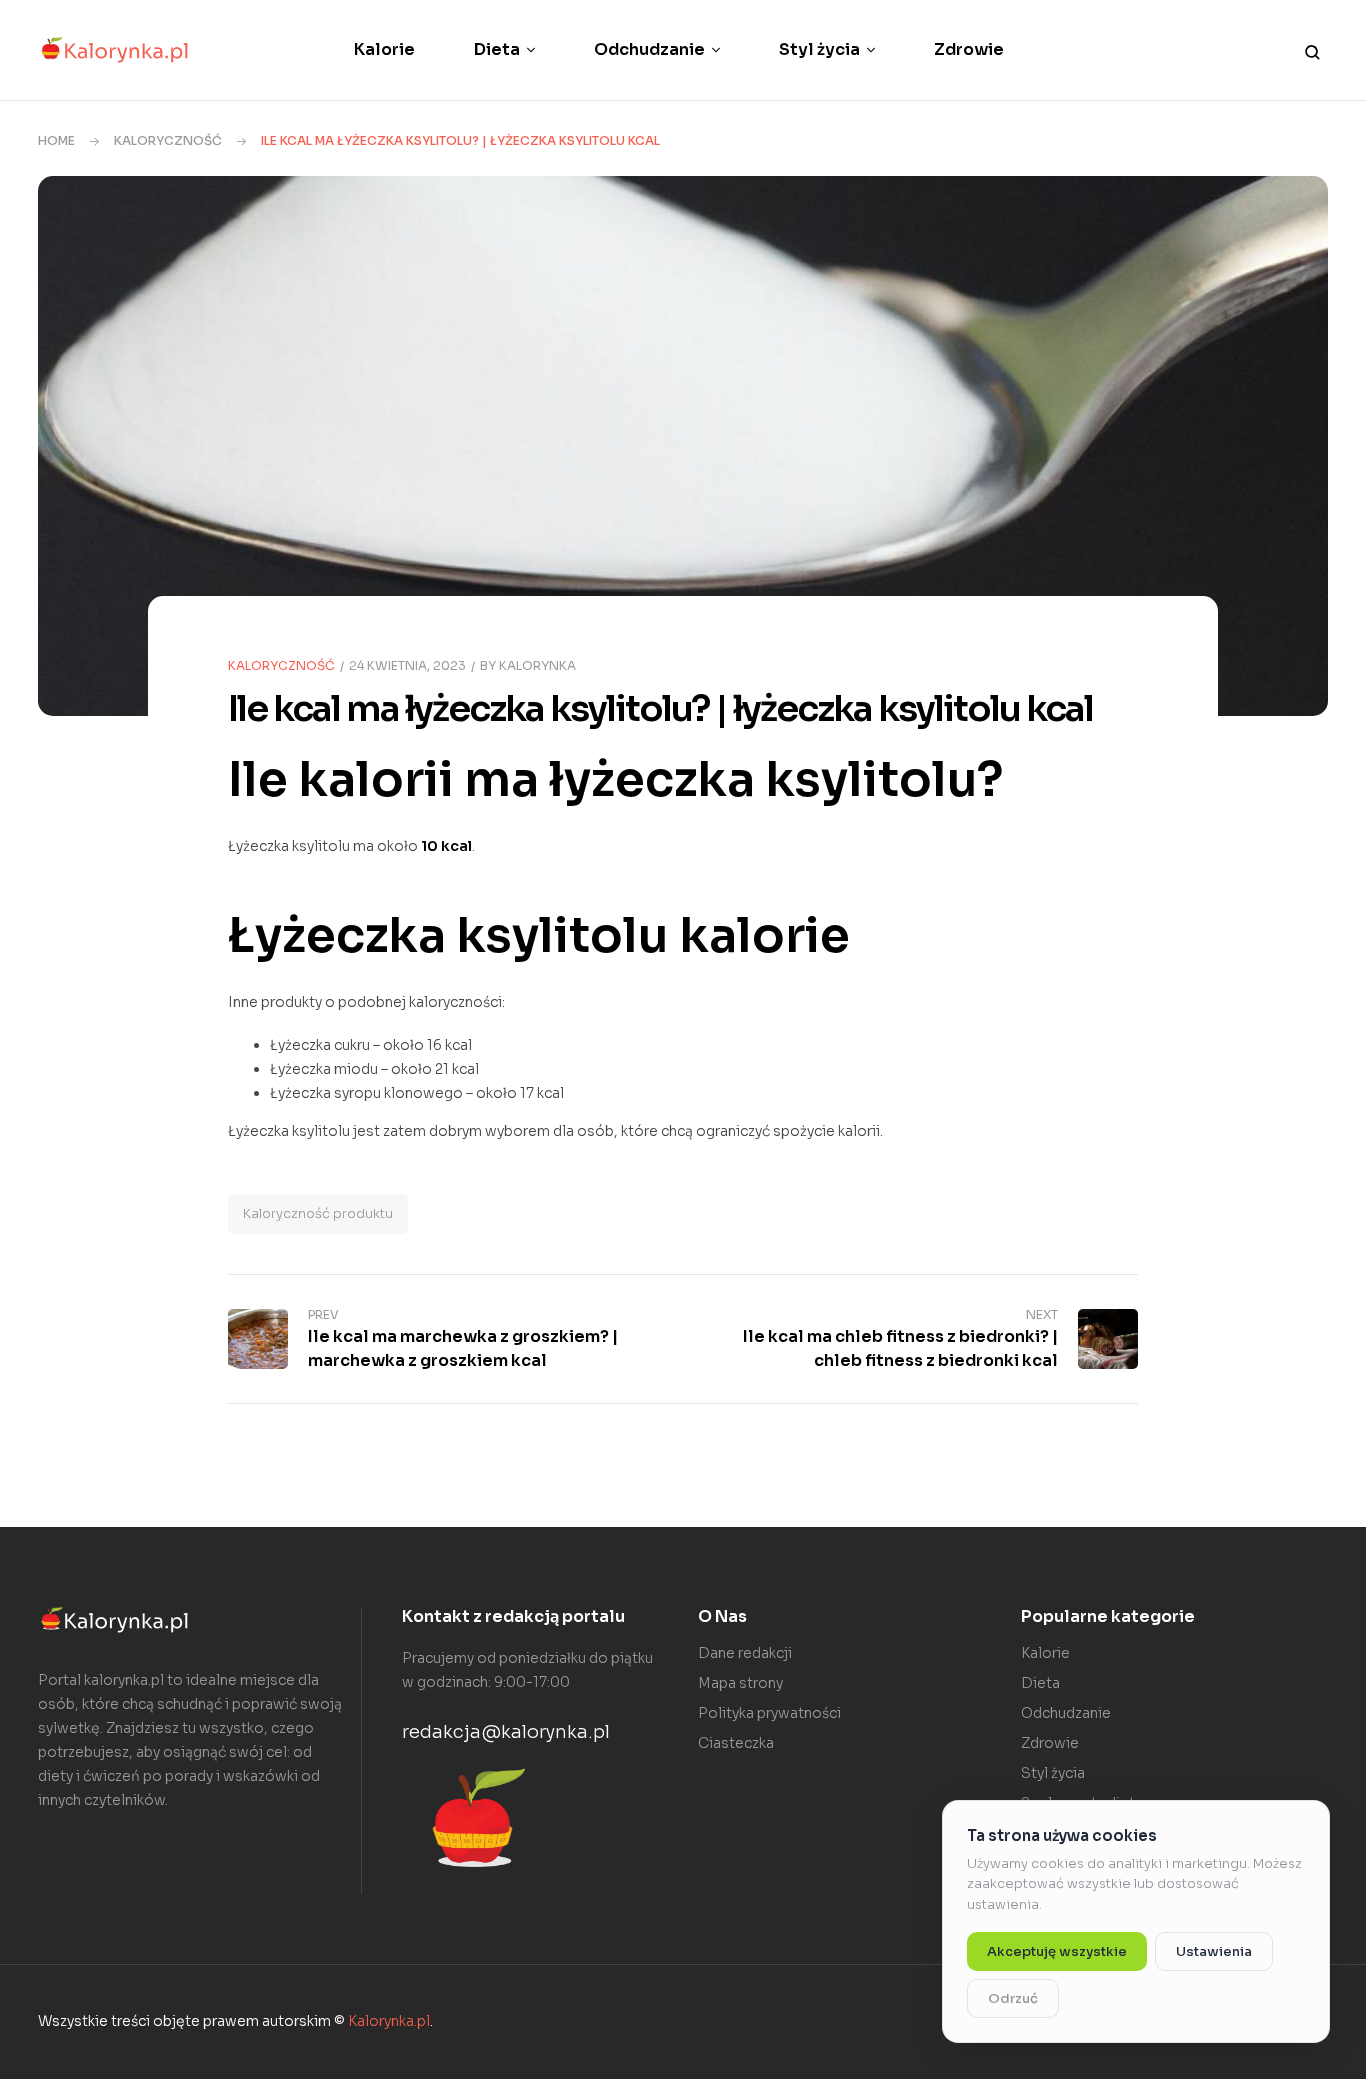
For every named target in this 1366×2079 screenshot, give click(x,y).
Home (56, 140)
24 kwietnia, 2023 (407, 665)
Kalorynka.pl (389, 2021)
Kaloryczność (168, 140)
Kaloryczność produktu (318, 1213)
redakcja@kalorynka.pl (506, 1732)
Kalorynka (537, 665)
